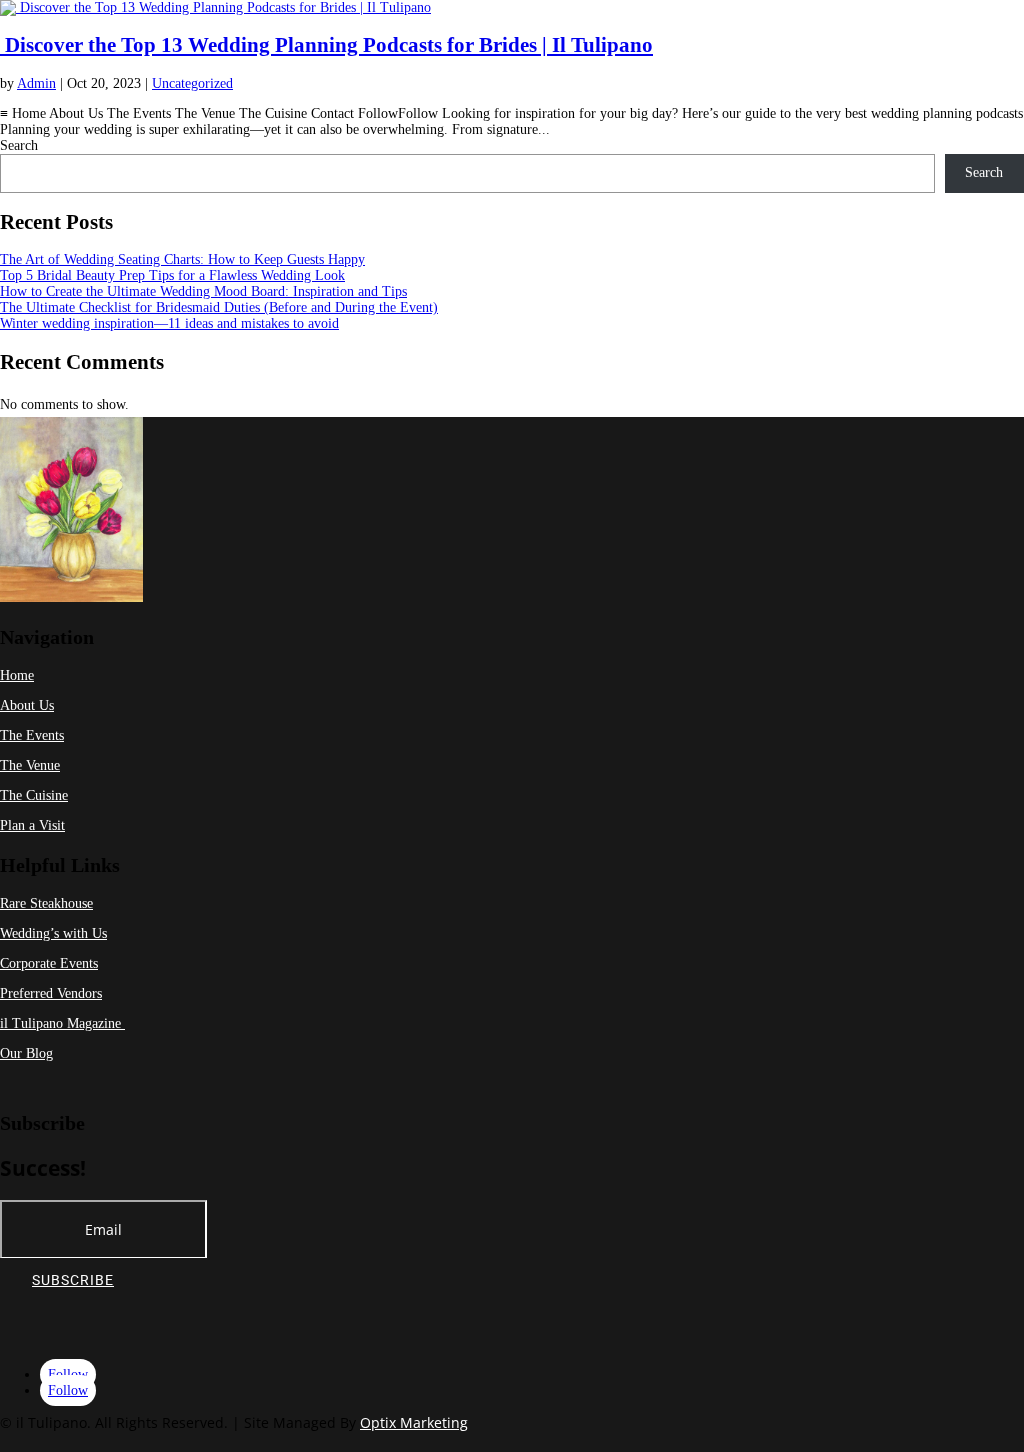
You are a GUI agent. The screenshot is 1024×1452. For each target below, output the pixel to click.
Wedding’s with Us (53, 933)
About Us (27, 705)
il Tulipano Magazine (62, 1023)
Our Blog (26, 1053)
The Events (32, 735)
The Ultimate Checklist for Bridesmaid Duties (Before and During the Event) (219, 307)
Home (17, 675)
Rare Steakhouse (46, 903)
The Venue (30, 765)
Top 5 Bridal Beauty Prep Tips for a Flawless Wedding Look (172, 275)
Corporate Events (49, 963)
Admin (36, 83)
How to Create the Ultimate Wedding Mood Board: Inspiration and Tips (203, 291)
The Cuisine (34, 795)
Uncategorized (192, 83)
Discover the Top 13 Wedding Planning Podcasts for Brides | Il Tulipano (326, 45)
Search (19, 145)
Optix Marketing (414, 1422)
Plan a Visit (32, 825)
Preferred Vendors (51, 993)
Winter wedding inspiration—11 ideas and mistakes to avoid (169, 323)
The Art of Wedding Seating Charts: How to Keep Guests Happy (182, 259)
